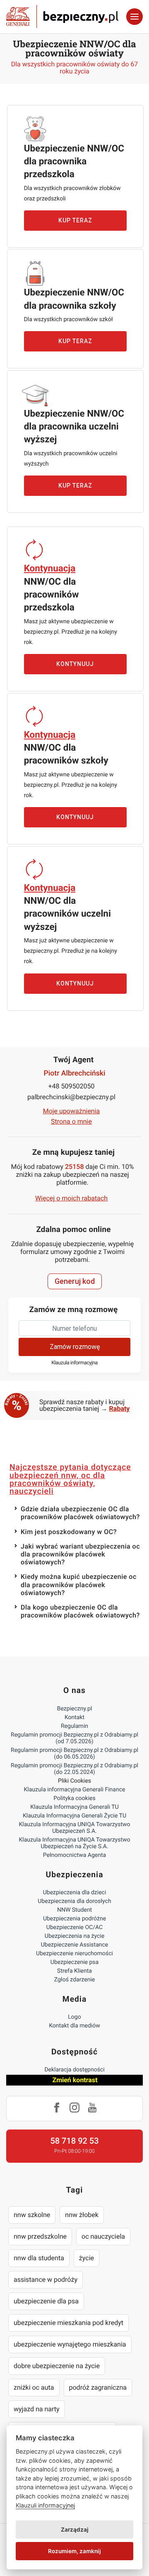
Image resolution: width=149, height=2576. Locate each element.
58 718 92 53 (74, 2141)
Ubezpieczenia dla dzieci (75, 1893)
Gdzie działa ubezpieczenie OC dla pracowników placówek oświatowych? (80, 1513)
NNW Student (74, 1910)
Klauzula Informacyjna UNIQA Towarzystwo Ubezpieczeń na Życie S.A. (74, 1843)
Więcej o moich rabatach (71, 1198)
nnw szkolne (32, 2215)
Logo (74, 2017)
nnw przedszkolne (40, 2236)
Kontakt (74, 1717)
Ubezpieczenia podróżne (74, 1919)
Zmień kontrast (75, 2080)
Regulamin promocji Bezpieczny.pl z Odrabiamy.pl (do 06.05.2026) (74, 1754)
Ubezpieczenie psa (74, 1962)
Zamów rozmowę (75, 1347)
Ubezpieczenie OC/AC (74, 1927)
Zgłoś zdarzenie (75, 1980)
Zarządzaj (75, 2530)
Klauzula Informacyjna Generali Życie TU (74, 1816)
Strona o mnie (71, 1121)
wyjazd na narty (37, 2409)
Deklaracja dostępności (74, 2070)
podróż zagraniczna (98, 2387)
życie (87, 2258)
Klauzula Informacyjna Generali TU (74, 1807)
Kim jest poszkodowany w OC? (69, 1532)
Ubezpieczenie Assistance (75, 1945)
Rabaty (120, 1409)
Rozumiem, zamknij (74, 2551)
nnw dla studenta (39, 2258)
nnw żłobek (82, 2215)
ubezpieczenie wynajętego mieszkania (70, 2344)
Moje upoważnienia (72, 1111)
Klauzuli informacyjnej (45, 2505)
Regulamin (74, 1726)
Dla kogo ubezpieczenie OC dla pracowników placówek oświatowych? (80, 1611)
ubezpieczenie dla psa (46, 2301)
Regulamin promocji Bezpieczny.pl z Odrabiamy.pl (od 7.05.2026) (74, 1738)
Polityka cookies (74, 1798)
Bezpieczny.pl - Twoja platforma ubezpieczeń (62, 17)
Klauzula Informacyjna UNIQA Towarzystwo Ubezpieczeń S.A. (74, 1828)
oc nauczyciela (103, 2236)
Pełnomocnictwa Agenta (74, 1855)
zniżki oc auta (34, 2387)
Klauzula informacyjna (74, 1363)
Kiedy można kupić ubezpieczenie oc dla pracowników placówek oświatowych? (79, 1584)
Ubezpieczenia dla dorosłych (74, 1901)
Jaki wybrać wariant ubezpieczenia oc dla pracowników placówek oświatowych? (80, 1554)
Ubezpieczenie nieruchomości (74, 1954)
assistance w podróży (46, 2280)
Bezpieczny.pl (75, 1709)
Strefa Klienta (74, 1971)
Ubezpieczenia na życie (74, 1936)
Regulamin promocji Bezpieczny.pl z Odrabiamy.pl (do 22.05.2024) (74, 1769)
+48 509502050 (72, 1086)
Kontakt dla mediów (74, 2026)
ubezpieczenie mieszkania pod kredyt (68, 2323)
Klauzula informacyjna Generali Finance (75, 1790)
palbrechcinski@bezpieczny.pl (71, 1097)
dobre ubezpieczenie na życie (57, 2366)
